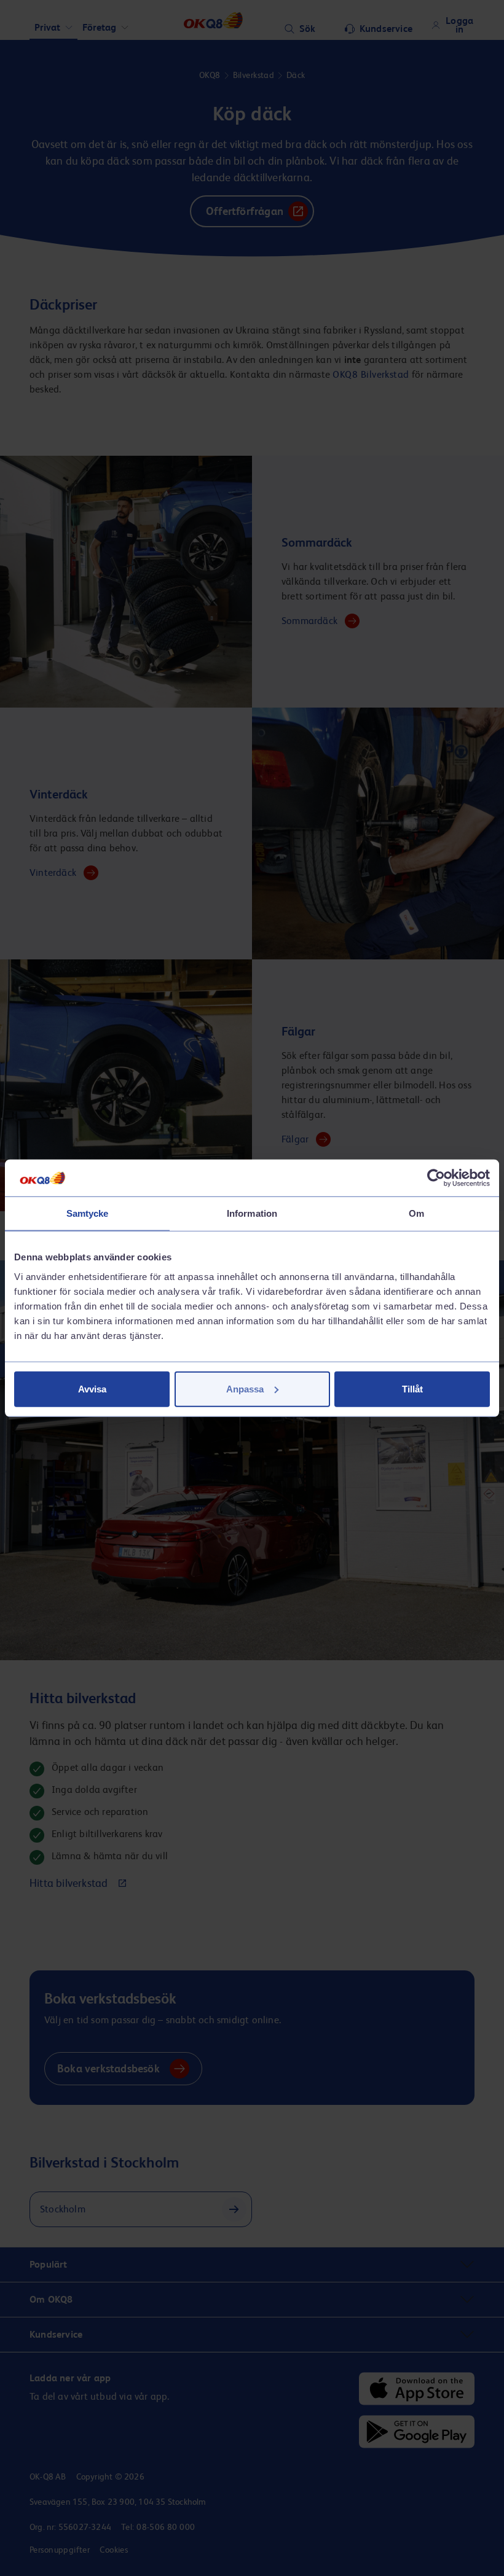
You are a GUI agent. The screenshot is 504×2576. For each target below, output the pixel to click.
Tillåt (412, 1388)
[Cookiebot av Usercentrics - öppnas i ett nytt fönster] (436, 1178)
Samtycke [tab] (88, 1213)
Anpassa (245, 1388)
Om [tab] (416, 1213)
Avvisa (92, 1388)
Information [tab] (252, 1213)
